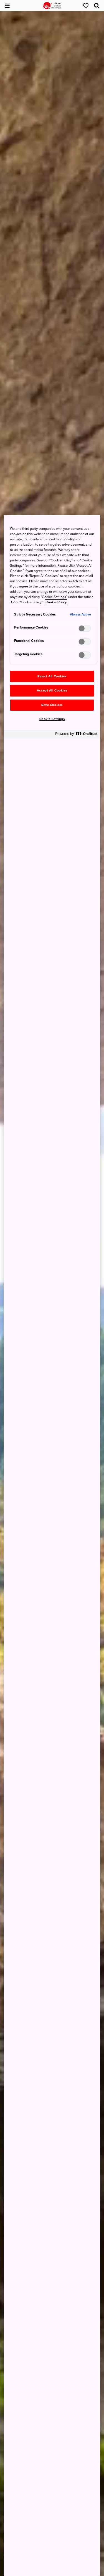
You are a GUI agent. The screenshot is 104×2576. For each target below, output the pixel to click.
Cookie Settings (52, 719)
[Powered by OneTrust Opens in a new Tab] (76, 735)
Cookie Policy (56, 602)
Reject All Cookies (52, 676)
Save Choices (52, 705)
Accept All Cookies (52, 691)
